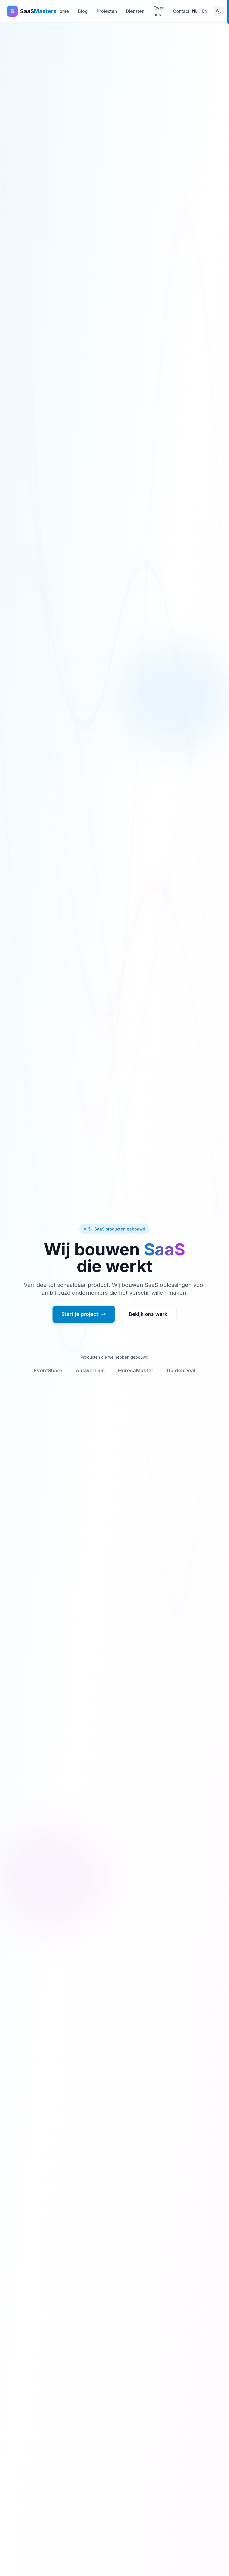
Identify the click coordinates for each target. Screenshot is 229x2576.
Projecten (107, 11)
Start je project (80, 1314)
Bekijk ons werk (148, 1314)
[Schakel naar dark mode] (219, 11)
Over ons (159, 11)
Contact (181, 11)
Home (63, 11)
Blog (83, 11)
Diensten (135, 11)
